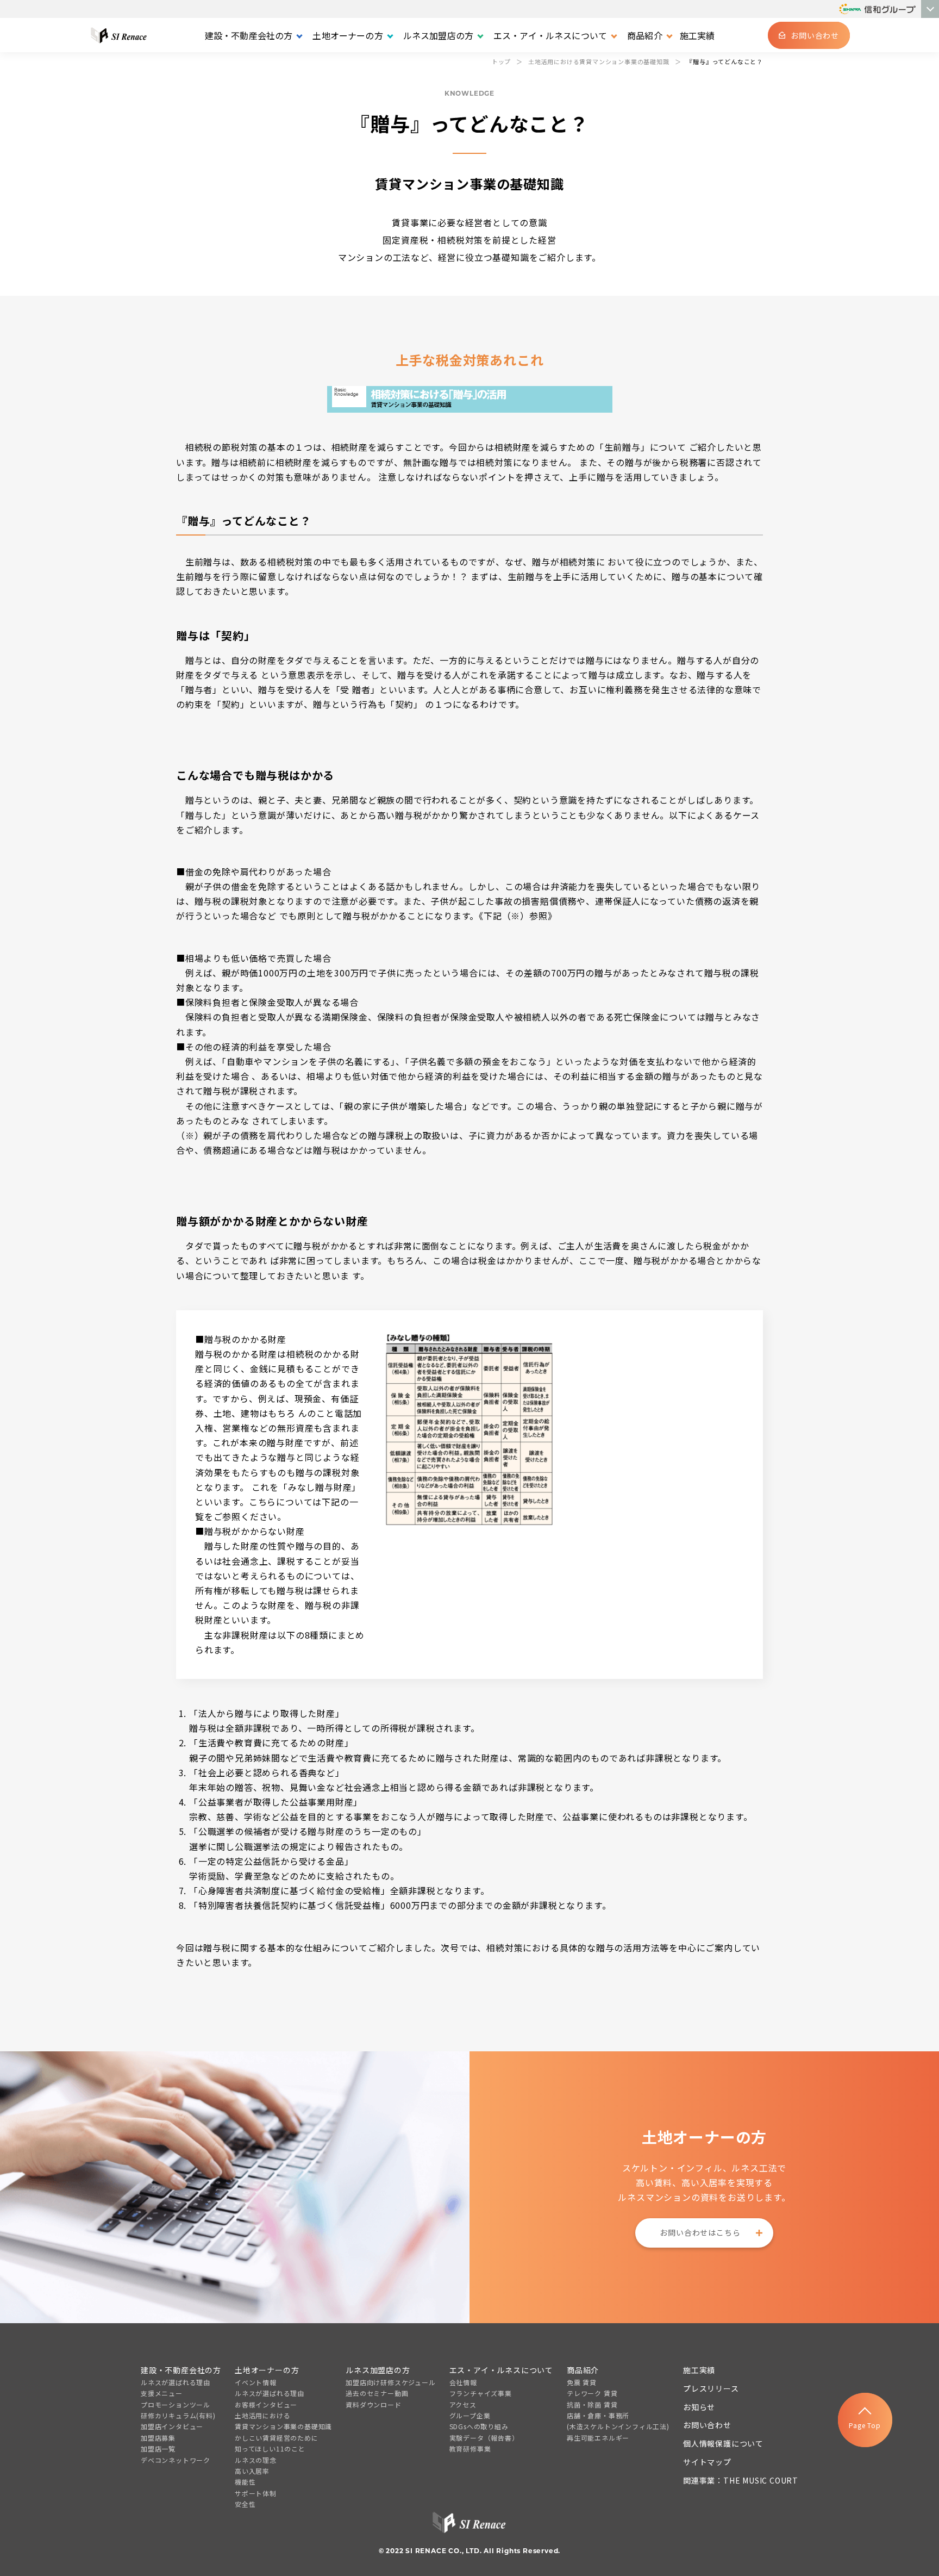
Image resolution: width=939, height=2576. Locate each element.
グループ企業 (470, 2415)
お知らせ (699, 2407)
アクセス (463, 2404)
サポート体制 (256, 2493)
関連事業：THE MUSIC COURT (741, 2480)
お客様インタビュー (266, 2404)
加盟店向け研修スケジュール (390, 2382)
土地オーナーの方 (267, 2370)
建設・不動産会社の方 (181, 2370)
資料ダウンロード (373, 2404)
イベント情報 (256, 2382)
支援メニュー (162, 2393)
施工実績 (697, 35)
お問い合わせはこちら (700, 2232)
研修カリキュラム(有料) (178, 2415)
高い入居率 (252, 2471)
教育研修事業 (470, 2449)
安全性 (245, 2504)
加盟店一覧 (158, 2449)
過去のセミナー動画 (377, 2393)
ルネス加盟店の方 (378, 2370)
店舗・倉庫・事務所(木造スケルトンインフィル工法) (618, 2421)
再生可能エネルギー (598, 2438)
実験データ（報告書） (484, 2438)
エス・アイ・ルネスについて (501, 2370)
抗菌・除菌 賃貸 (592, 2404)
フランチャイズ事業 (481, 2393)
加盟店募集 (158, 2438)
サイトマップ (707, 2462)
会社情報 (463, 2382)
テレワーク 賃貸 (592, 2393)
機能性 (245, 2482)
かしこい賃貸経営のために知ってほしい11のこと (277, 2443)
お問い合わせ (707, 2425)
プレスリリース (711, 2388)
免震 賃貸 (582, 2382)
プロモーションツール (176, 2404)
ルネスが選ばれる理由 (176, 2382)
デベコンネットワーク (176, 2460)
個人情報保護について (723, 2443)
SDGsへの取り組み (479, 2426)
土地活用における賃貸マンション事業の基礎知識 (283, 2421)
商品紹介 (583, 2370)
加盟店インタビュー (172, 2426)
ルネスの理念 (256, 2460)
